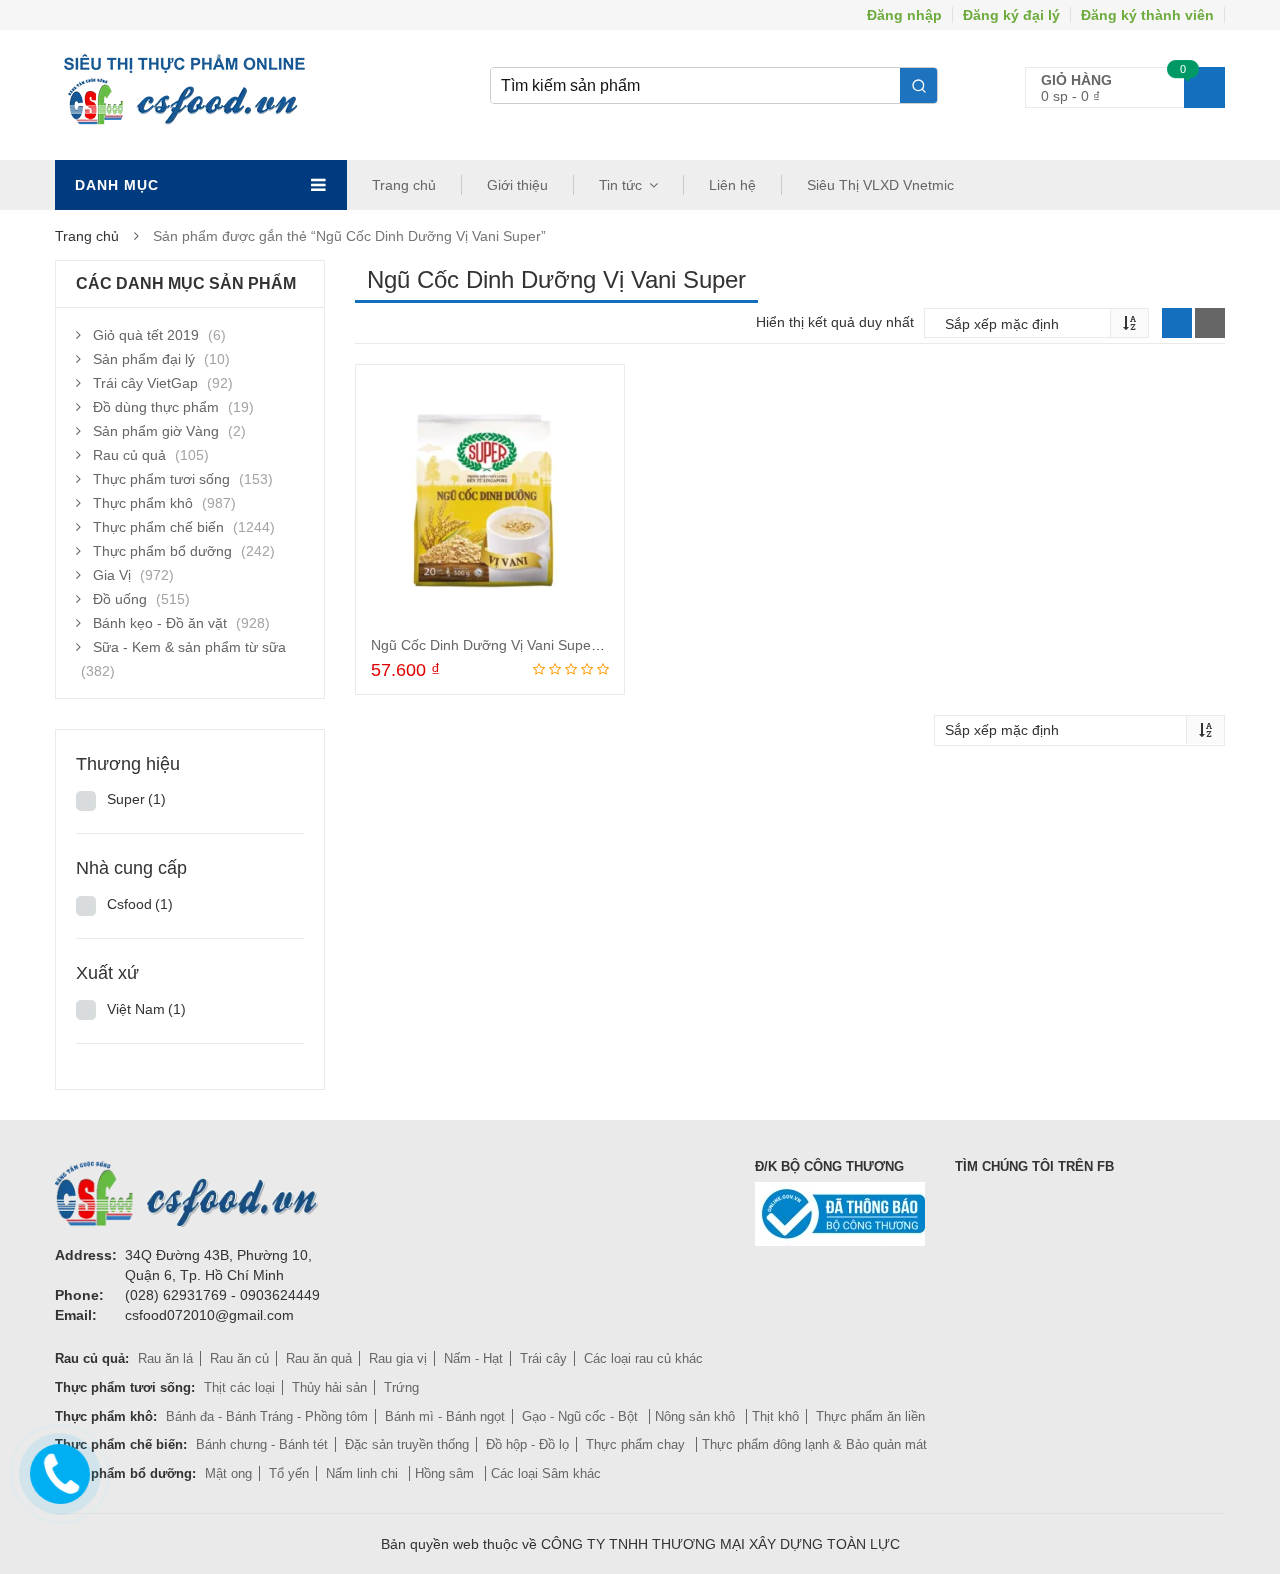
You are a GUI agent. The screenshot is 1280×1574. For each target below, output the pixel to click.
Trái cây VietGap (145, 383)
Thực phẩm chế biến (158, 527)
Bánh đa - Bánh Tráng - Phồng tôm (267, 1416)
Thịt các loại (239, 1387)
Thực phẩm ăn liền (870, 1416)
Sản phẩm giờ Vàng (156, 431)
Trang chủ (404, 185)
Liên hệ (732, 185)
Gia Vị (112, 575)
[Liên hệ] (59, 1469)
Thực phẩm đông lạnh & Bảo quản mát (814, 1444)
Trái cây (543, 1358)
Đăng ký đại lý (1011, 15)
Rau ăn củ (239, 1358)
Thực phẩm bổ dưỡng (162, 551)
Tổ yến (289, 1473)
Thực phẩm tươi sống (161, 479)
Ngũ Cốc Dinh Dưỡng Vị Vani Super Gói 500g (514, 645)
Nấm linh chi (364, 1473)
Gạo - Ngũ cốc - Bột (582, 1416)
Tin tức (620, 185)
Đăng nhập (904, 15)
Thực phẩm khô (143, 503)
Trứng (401, 1387)
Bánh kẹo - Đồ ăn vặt (160, 623)
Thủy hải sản (329, 1387)
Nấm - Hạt (473, 1358)
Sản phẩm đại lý (144, 359)
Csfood (140, 904)
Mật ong (228, 1473)
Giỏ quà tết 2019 (146, 335)
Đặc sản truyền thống (407, 1444)
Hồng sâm (446, 1473)
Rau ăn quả (319, 1358)
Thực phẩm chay (637, 1444)
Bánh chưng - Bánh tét (262, 1444)
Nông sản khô (697, 1416)
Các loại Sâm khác (546, 1473)
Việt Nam (146, 1009)
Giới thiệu (517, 185)
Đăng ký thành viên (1147, 15)
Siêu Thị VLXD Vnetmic (880, 185)
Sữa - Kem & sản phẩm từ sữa (189, 647)
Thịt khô (775, 1416)
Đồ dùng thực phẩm (156, 407)
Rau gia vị (398, 1358)
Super (136, 799)
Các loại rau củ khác (643, 1358)
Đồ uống (120, 599)
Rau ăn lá (165, 1358)
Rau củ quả (129, 455)
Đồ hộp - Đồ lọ (527, 1444)
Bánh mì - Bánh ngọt (445, 1416)
